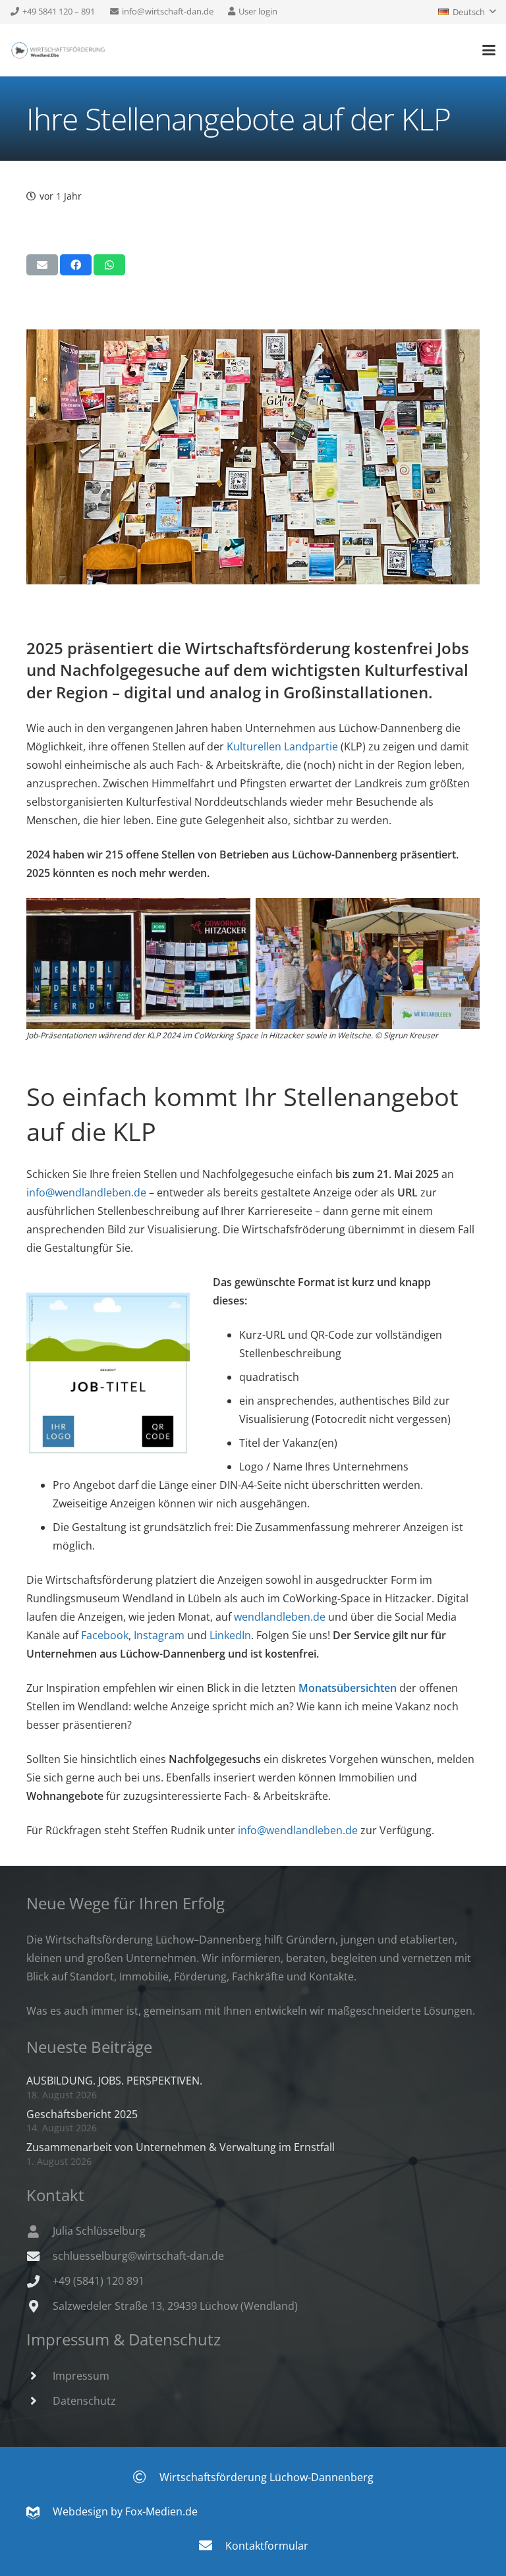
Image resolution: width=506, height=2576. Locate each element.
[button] (467, 12)
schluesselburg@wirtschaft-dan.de (138, 2256)
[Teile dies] (76, 265)
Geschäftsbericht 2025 (82, 2114)
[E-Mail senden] (42, 265)
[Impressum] (40, 2375)
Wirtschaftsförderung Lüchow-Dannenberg (267, 2477)
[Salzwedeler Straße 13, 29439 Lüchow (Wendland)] (40, 2306)
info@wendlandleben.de (86, 1192)
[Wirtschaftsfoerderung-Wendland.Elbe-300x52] (58, 50)
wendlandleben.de (280, 1617)
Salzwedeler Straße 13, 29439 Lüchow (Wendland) (175, 2306)
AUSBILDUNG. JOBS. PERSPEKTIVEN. (114, 2081)
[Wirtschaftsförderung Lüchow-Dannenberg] (146, 2477)
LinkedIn (230, 1635)
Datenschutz (84, 2401)
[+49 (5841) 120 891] (40, 2281)
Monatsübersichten (348, 1688)
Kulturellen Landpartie (282, 746)
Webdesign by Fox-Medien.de (119, 2511)
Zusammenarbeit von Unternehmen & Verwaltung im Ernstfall (181, 2147)
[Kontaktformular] (212, 2546)
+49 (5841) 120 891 (98, 2281)
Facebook (105, 1635)
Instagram (159, 1635)
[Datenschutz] (40, 2400)
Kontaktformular (267, 2546)
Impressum (81, 2376)
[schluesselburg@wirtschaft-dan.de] (40, 2256)
